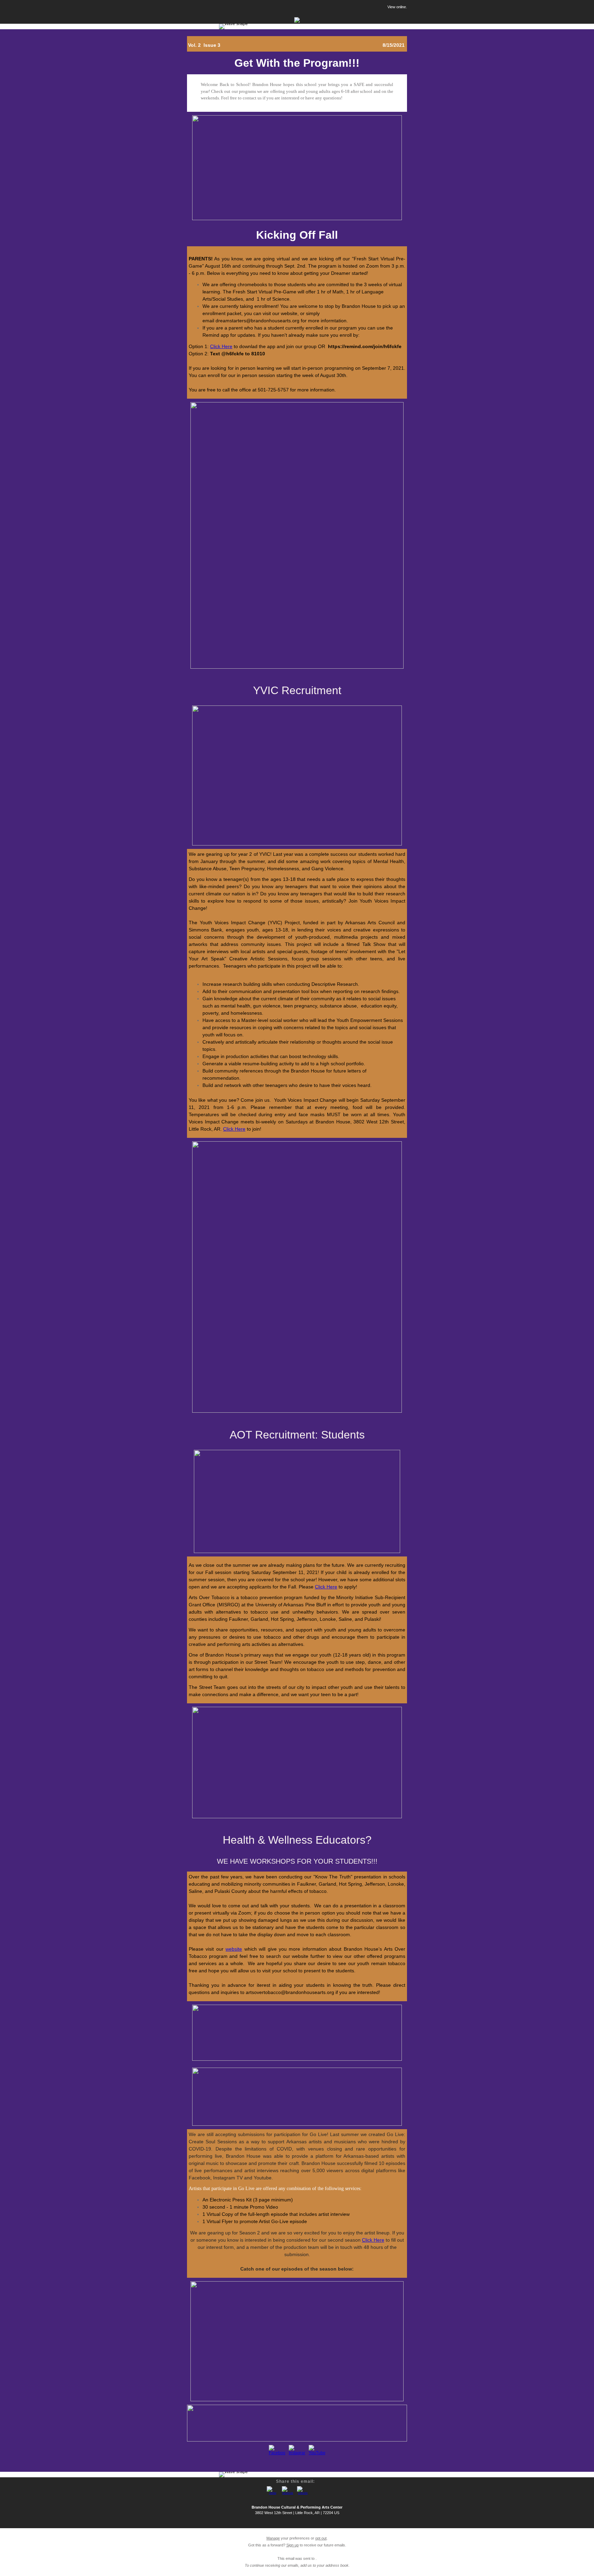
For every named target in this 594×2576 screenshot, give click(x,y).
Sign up (293, 2545)
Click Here (221, 346)
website (234, 1949)
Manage (273, 2538)
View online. (397, 7)
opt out (321, 2538)
